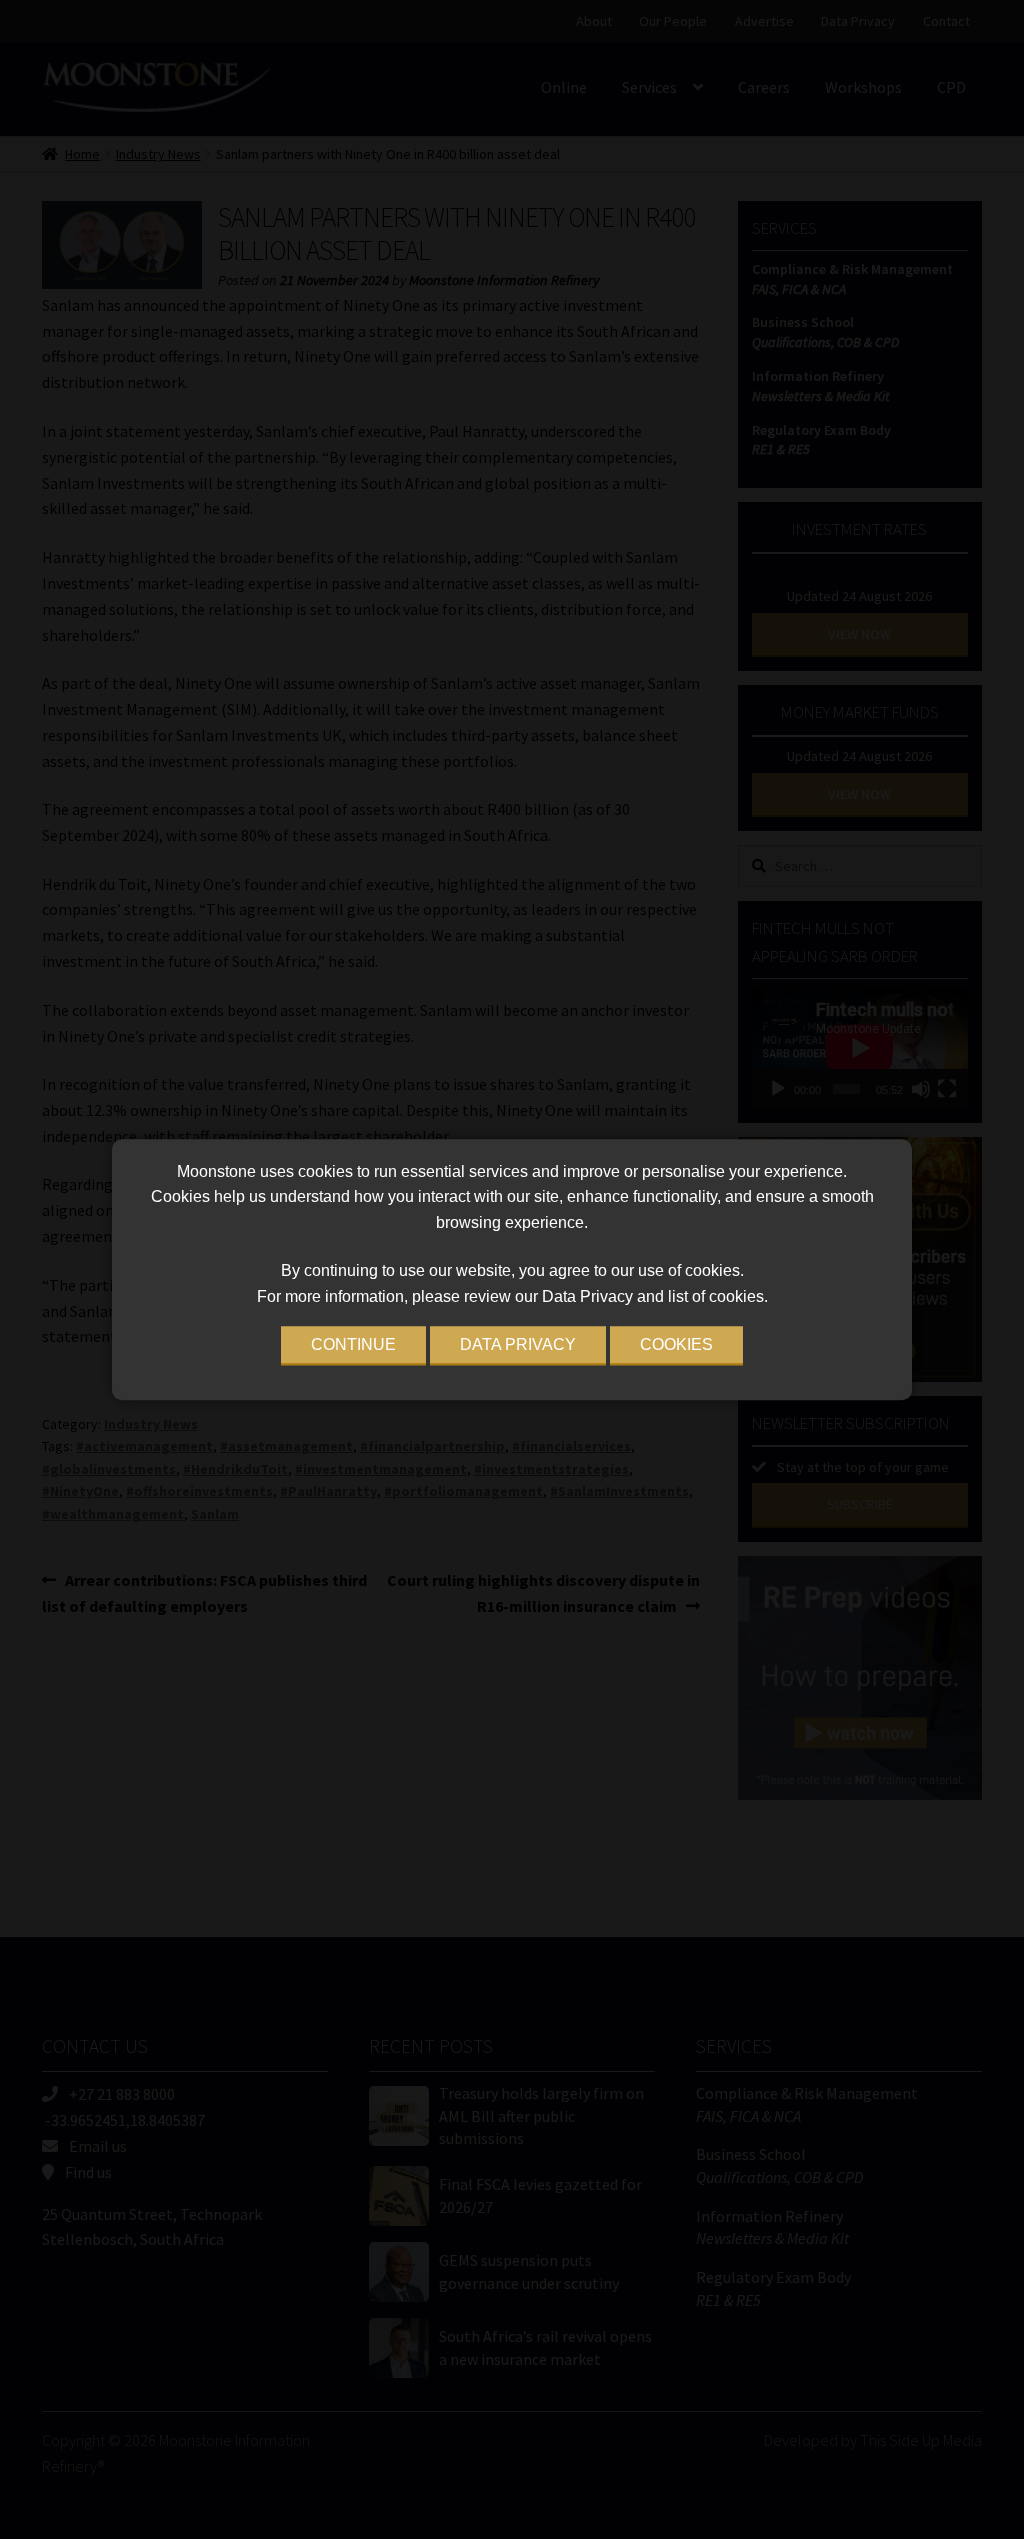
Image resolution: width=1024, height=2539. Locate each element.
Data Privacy (518, 1344)
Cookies (676, 1344)
